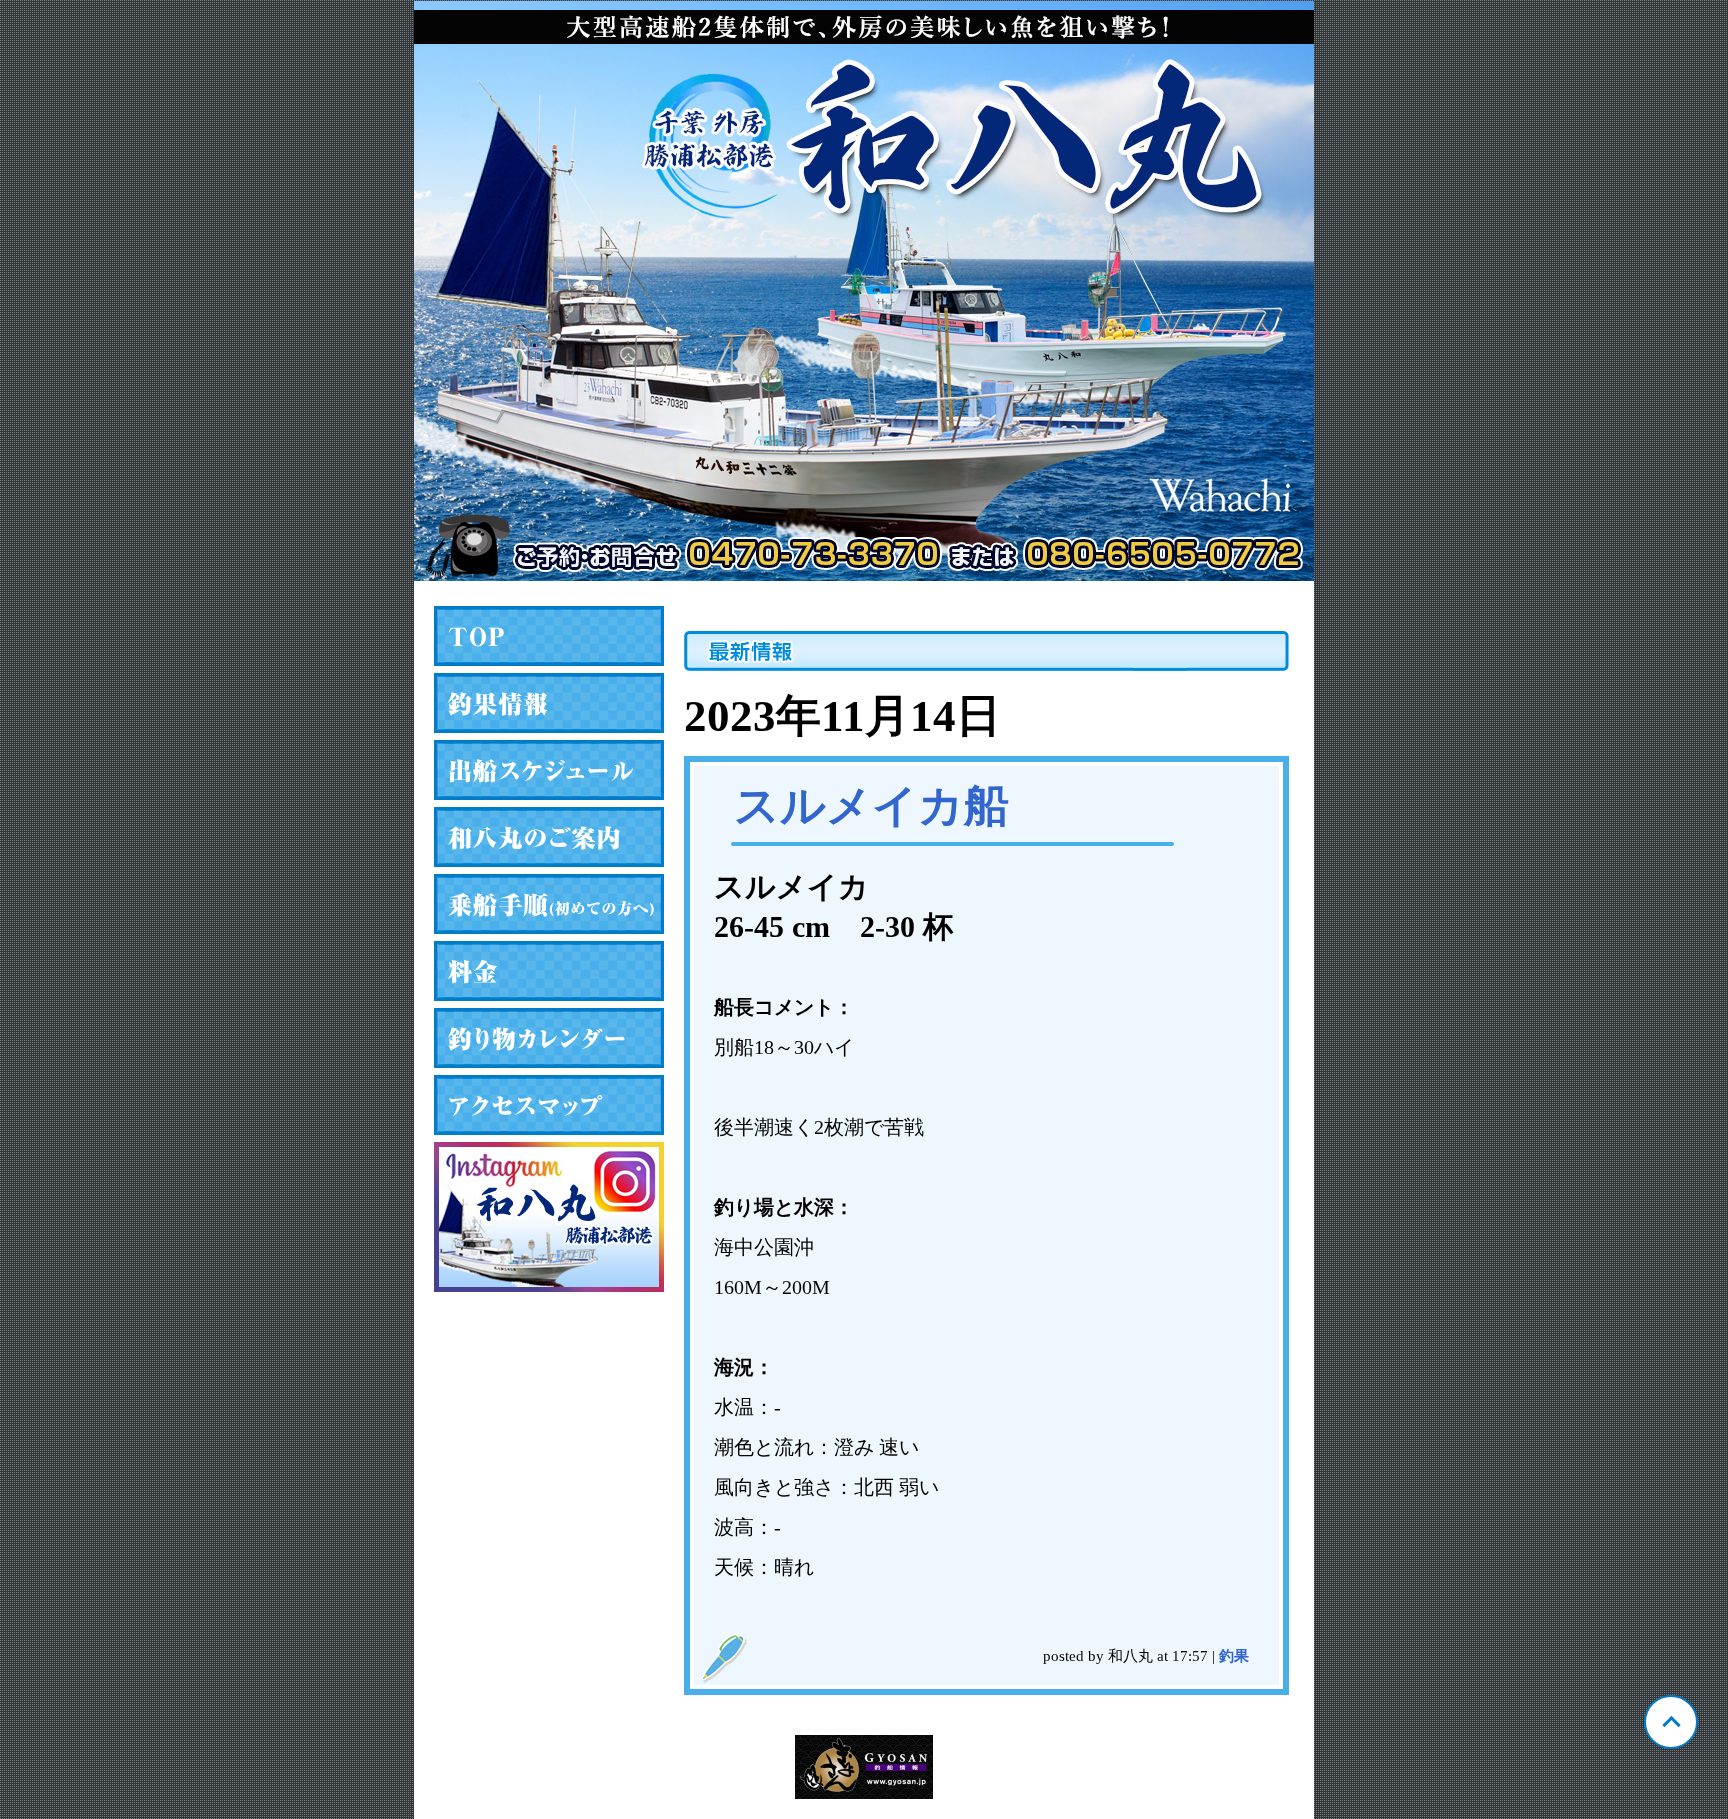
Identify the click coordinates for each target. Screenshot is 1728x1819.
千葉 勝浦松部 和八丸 (864, 291)
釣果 (1234, 1656)
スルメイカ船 (871, 806)
